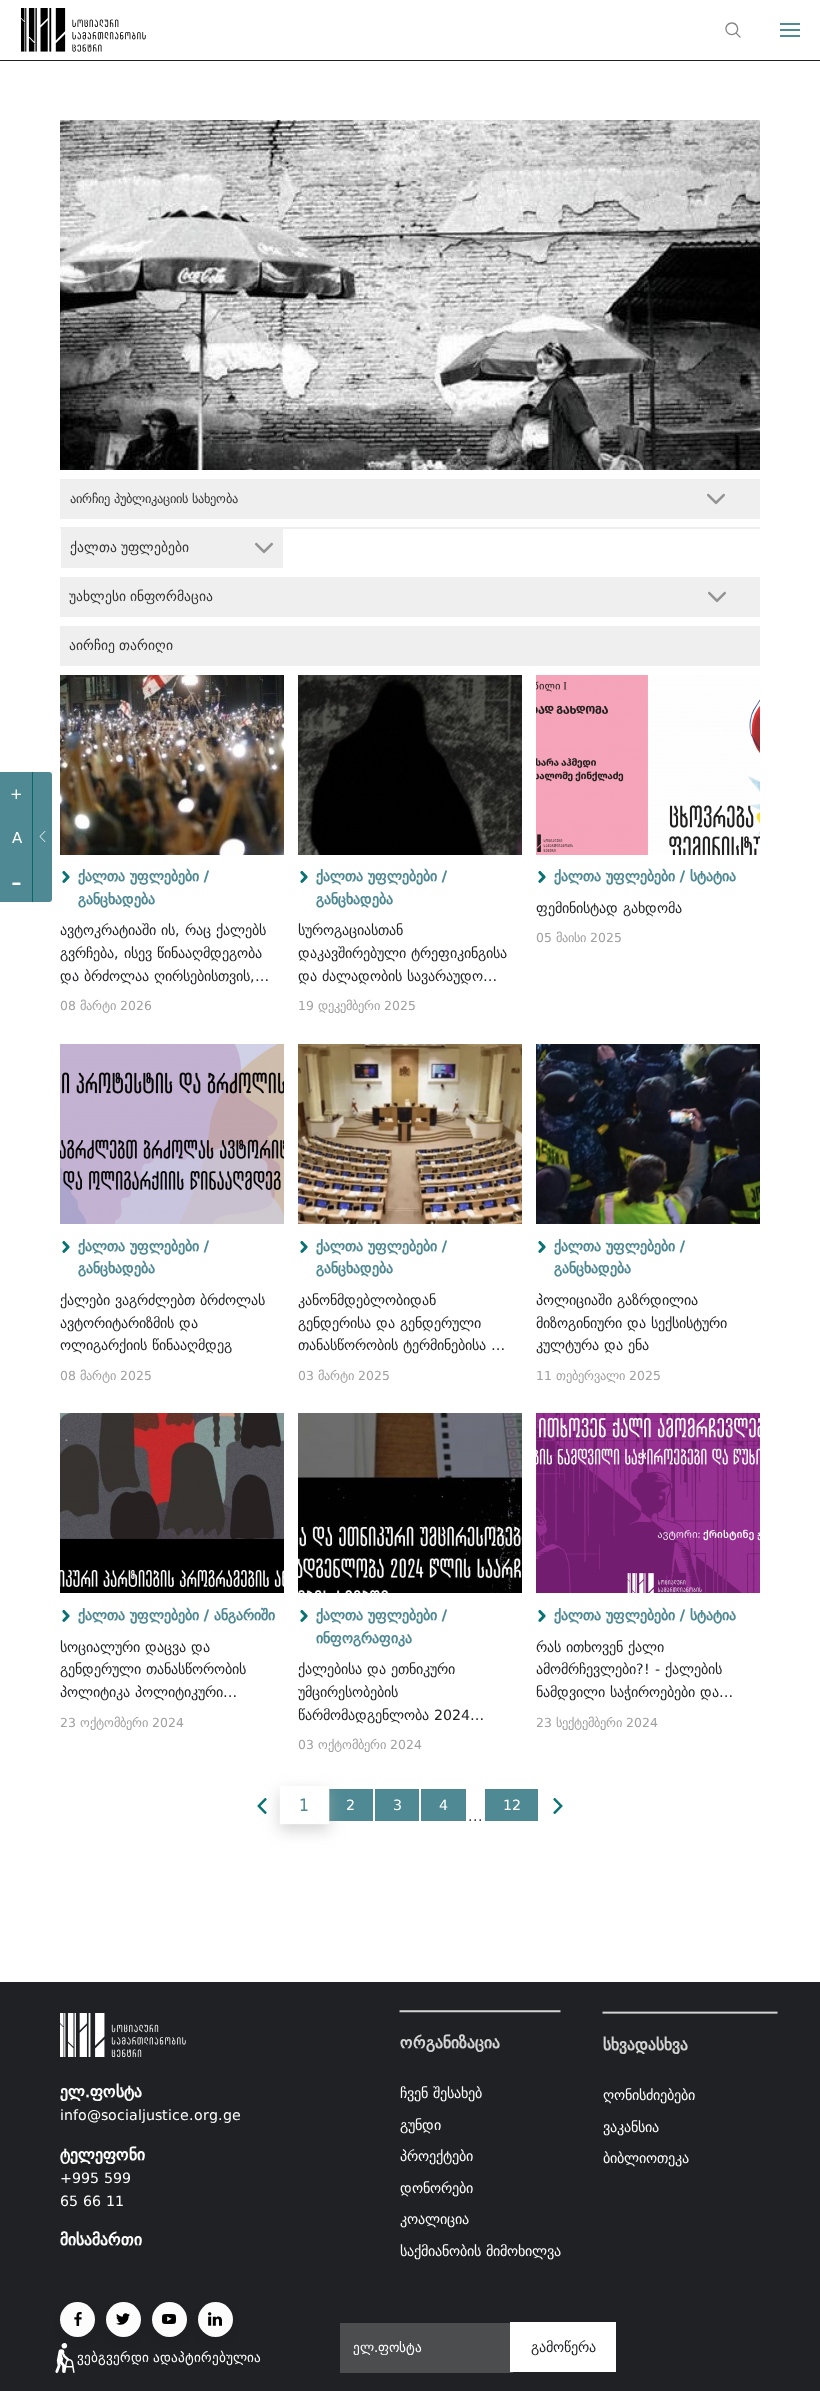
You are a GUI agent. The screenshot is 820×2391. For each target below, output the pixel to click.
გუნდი (420, 2125)
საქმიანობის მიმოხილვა (480, 2251)
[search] (733, 30)
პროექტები (436, 2156)
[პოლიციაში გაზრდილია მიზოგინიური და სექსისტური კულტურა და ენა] (648, 1134)
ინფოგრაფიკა (364, 1638)
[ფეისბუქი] (77, 2319)
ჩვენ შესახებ (441, 2093)
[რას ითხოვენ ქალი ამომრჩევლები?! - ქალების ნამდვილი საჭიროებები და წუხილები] (648, 1503)
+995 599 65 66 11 (95, 2189)
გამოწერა (563, 2347)
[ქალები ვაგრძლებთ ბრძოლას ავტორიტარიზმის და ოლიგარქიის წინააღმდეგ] (172, 1134)
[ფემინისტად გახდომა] (648, 765)
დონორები (436, 2188)
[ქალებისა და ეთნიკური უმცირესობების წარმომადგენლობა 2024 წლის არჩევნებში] (410, 1503)
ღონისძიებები (649, 2095)
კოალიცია (434, 2220)
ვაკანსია (631, 2126)
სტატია (713, 876)
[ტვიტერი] (123, 2319)
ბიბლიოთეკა (646, 2158)
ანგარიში (244, 1615)
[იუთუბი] (169, 2319)
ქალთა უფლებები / (143, 876)
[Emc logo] (52, 35)
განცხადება (116, 899)
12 (512, 1805)
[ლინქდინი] (215, 2319)
